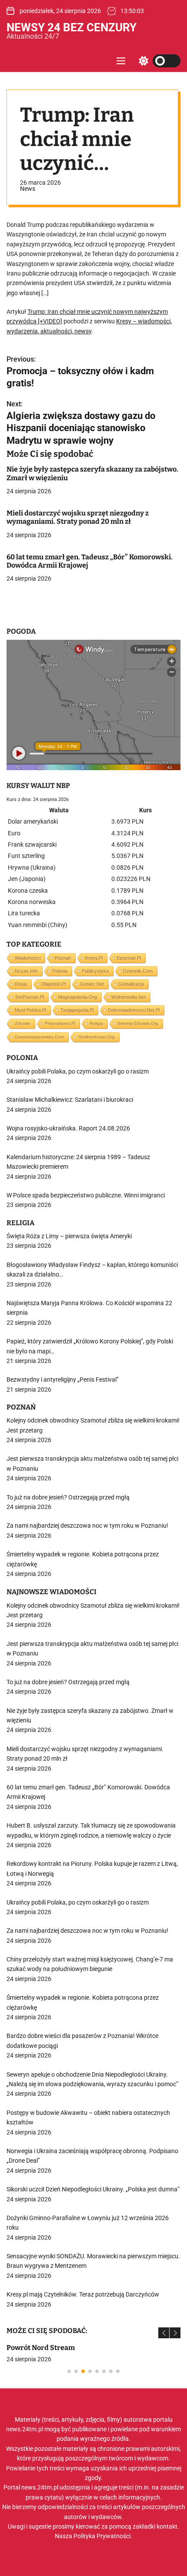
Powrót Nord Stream (41, 2348)
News (28, 189)
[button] (164, 2333)
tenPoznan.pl (29, 997)
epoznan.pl (129, 958)
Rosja (21, 984)
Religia (96, 1023)
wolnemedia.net (129, 997)
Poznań (63, 958)
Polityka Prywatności (102, 2536)
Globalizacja (131, 984)
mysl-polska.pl (30, 1010)
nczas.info (26, 971)
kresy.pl (94, 958)
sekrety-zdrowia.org (138, 1023)
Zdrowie (23, 1023)
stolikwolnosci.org (97, 1037)
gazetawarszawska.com (39, 1037)
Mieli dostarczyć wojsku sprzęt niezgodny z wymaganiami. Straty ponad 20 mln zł (78, 517)
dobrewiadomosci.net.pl (134, 1010)
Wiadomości (28, 958)
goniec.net (92, 984)
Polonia (60, 971)
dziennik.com (138, 971)
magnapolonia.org (78, 997)
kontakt (167, 2526)
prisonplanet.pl (60, 1023)
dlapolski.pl (53, 984)
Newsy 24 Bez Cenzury (72, 27)
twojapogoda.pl (77, 1010)
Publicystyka (95, 971)
